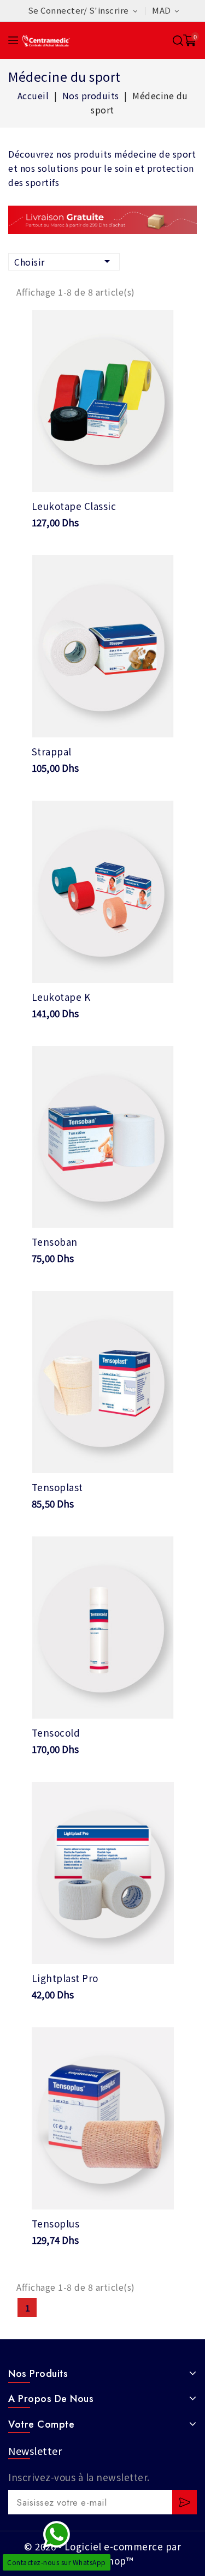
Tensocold (56, 1733)
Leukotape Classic (74, 506)
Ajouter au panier (103, 475)
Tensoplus (56, 2223)
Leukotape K (61, 997)
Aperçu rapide (157, 325)
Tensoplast (57, 1487)
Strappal (52, 751)
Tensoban (55, 1242)
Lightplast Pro (65, 1978)
